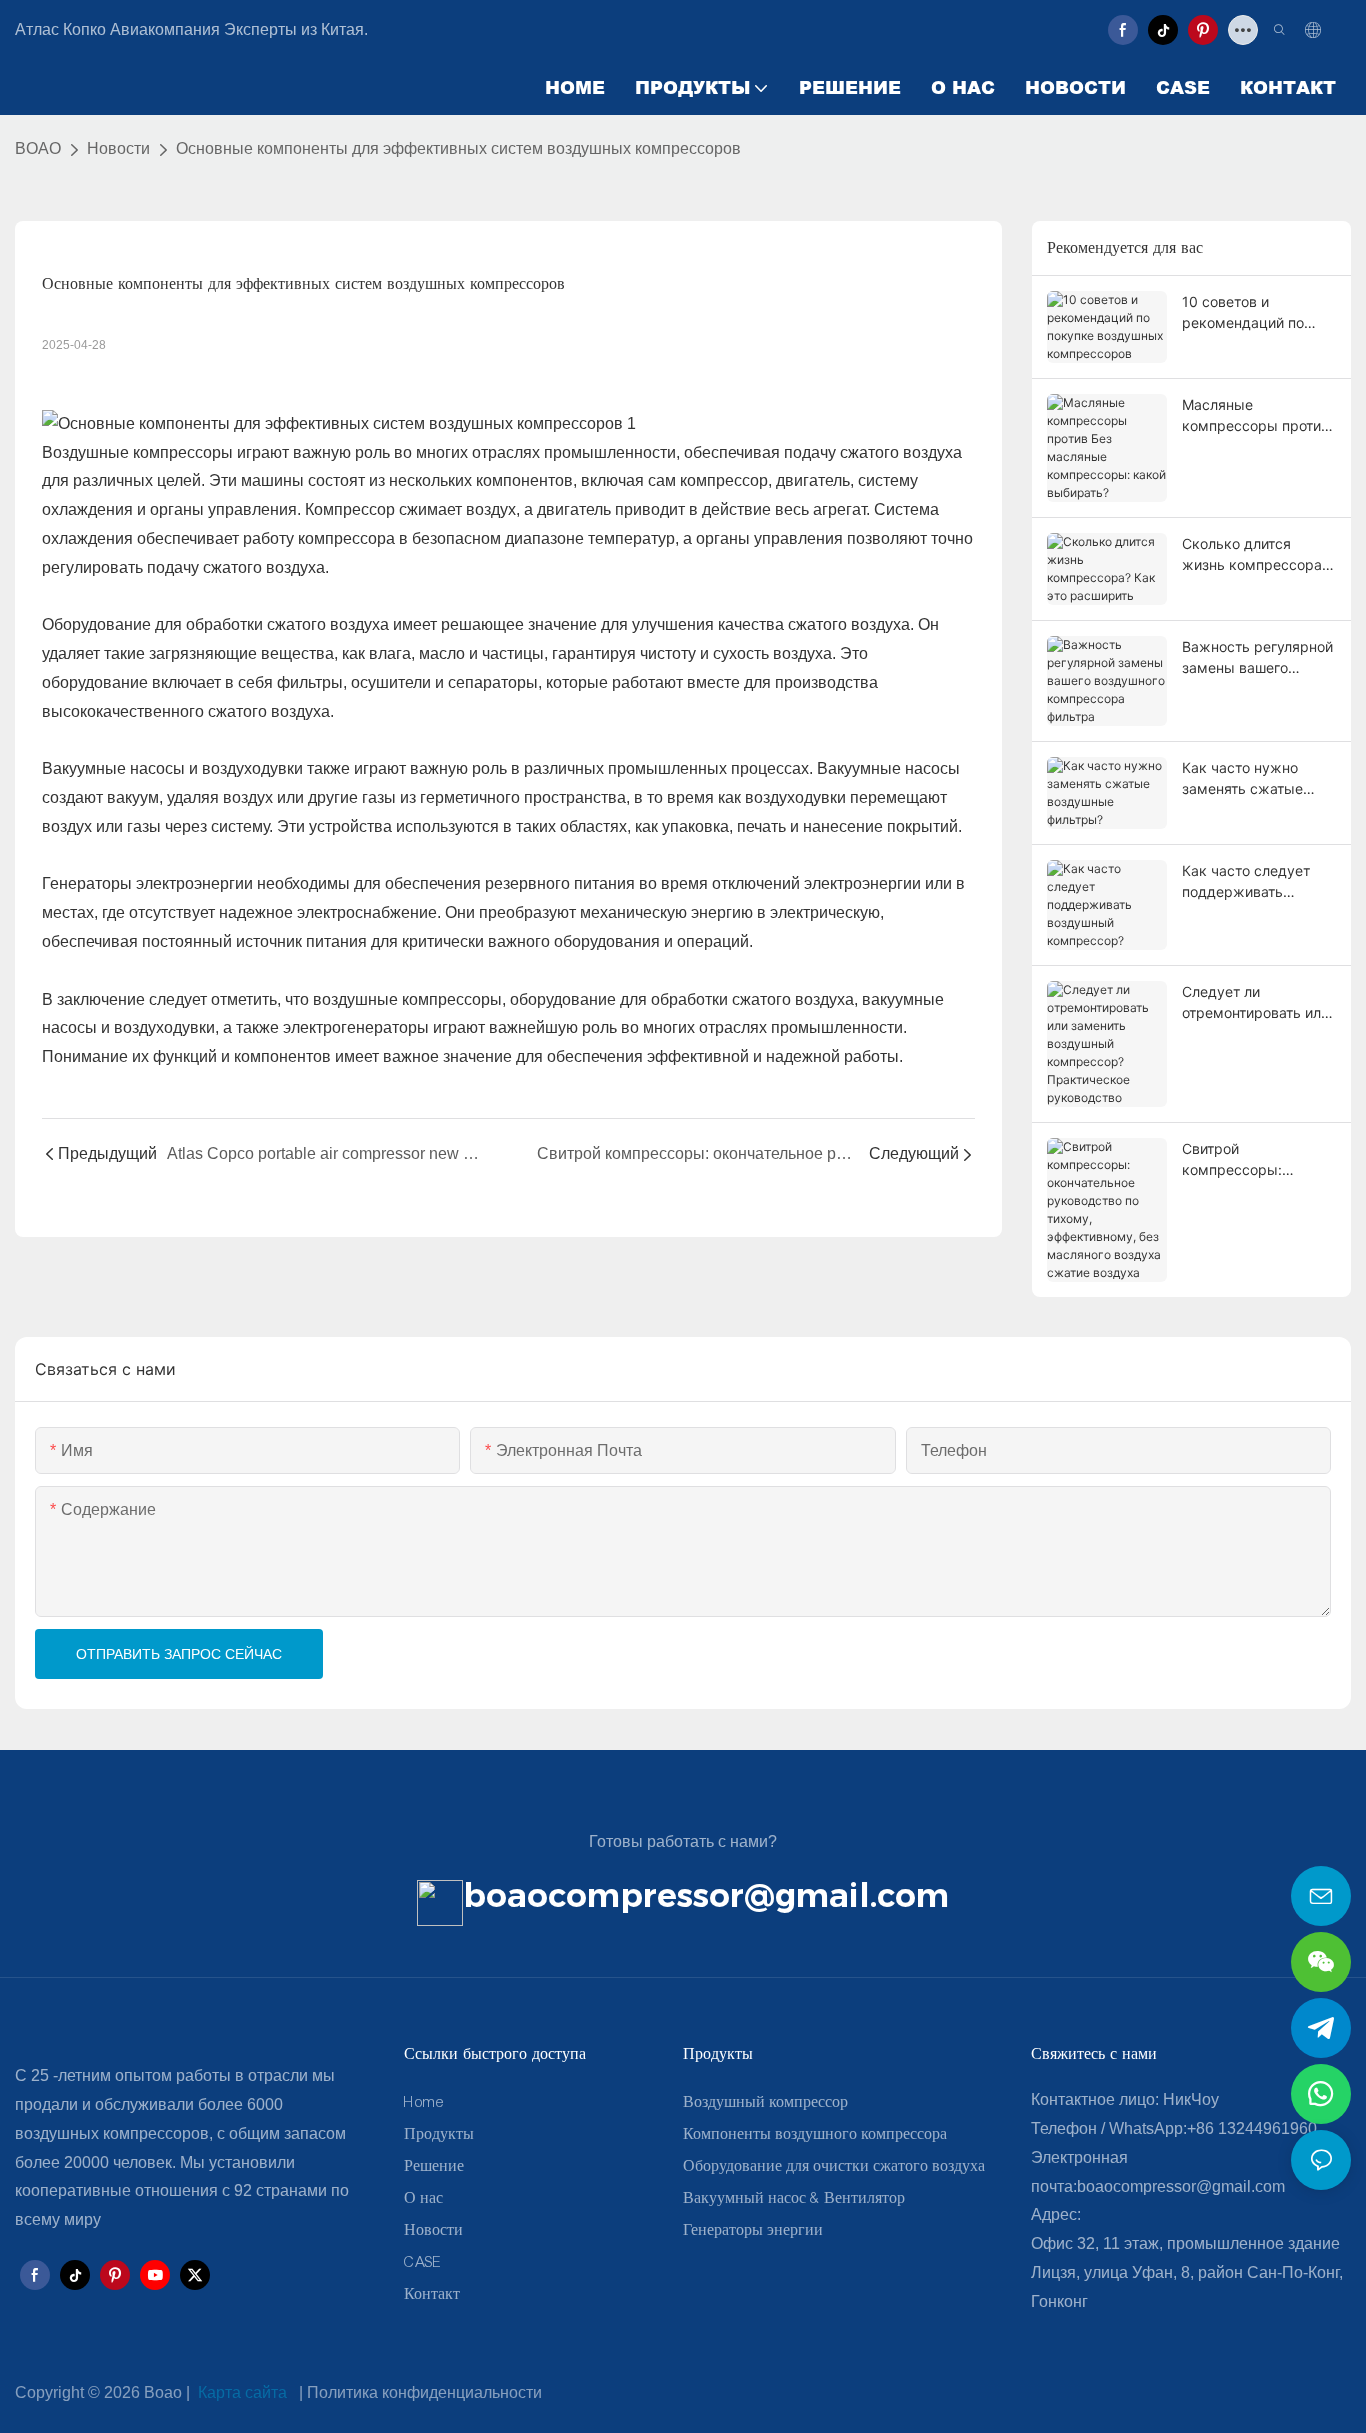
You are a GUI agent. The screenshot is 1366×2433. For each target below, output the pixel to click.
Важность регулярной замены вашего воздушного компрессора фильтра (1259, 658)
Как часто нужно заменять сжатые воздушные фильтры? (1256, 779)
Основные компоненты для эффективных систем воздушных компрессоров (458, 148)
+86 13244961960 (1252, 2128)
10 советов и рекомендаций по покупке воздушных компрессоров (1251, 313)
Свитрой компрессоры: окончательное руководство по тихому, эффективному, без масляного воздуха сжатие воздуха (1248, 1160)
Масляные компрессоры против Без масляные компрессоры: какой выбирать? (1255, 416)
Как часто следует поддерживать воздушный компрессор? (1246, 882)
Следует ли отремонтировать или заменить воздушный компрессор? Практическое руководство (1255, 1003)
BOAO (38, 148)
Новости (118, 148)
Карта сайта (242, 2392)
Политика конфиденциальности (424, 2392)
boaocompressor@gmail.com (706, 1895)
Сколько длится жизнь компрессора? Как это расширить (1255, 555)
